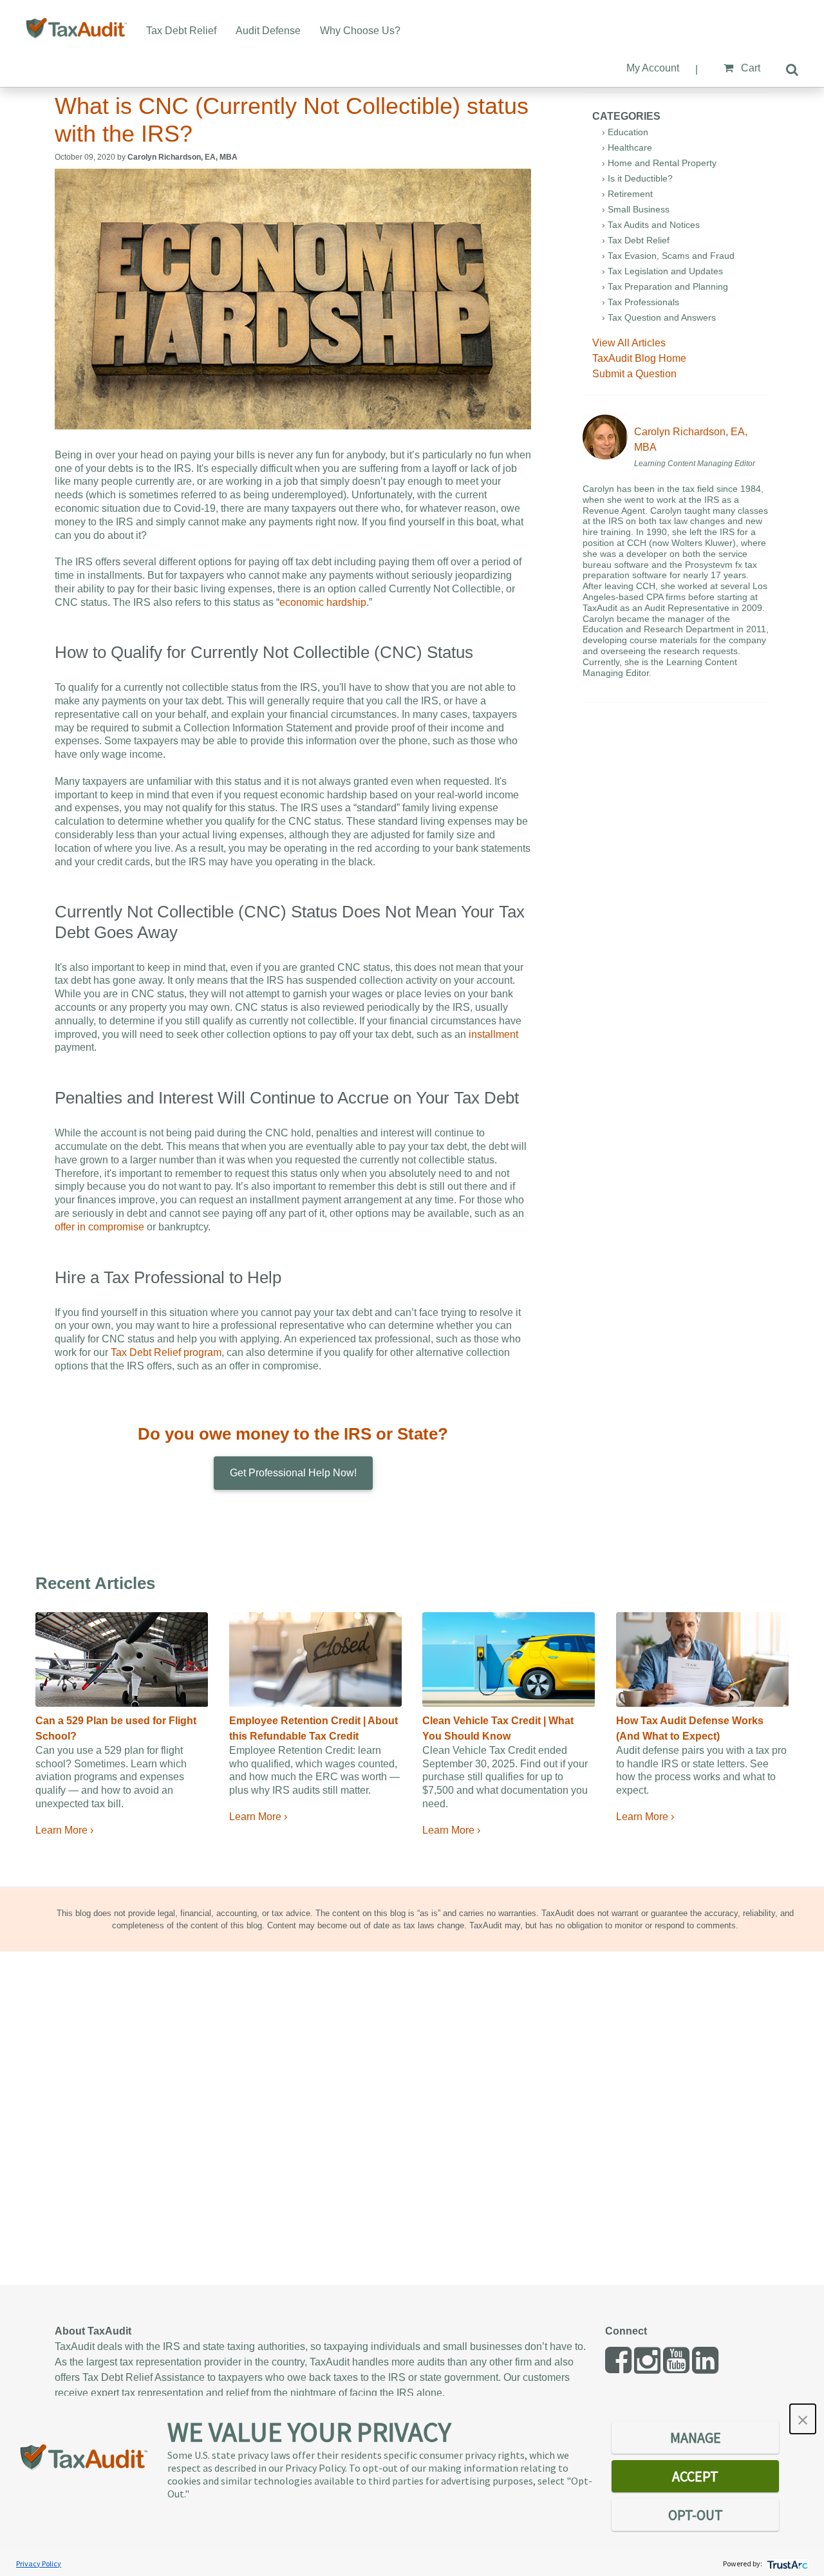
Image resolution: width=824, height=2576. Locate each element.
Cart (749, 68)
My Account (653, 68)
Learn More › (64, 1830)
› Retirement (627, 194)
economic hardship (323, 602)
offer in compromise (99, 1227)
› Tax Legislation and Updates (662, 271)
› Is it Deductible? (637, 178)
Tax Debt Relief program (166, 1352)
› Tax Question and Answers (659, 317)
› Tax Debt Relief (636, 240)
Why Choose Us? (360, 31)
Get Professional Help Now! (293, 1473)
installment (493, 1034)
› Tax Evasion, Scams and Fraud (668, 256)
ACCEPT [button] (695, 2476)
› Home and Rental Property (659, 163)
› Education (625, 132)
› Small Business (636, 209)
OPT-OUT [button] (696, 2515)
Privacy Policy (39, 2563)
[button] (803, 2419)
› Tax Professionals (641, 302)
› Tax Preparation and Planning (665, 287)
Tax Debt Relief (181, 31)
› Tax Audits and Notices (651, 225)
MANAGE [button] (696, 2438)
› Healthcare (627, 147)
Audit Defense (268, 31)
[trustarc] (786, 2563)
